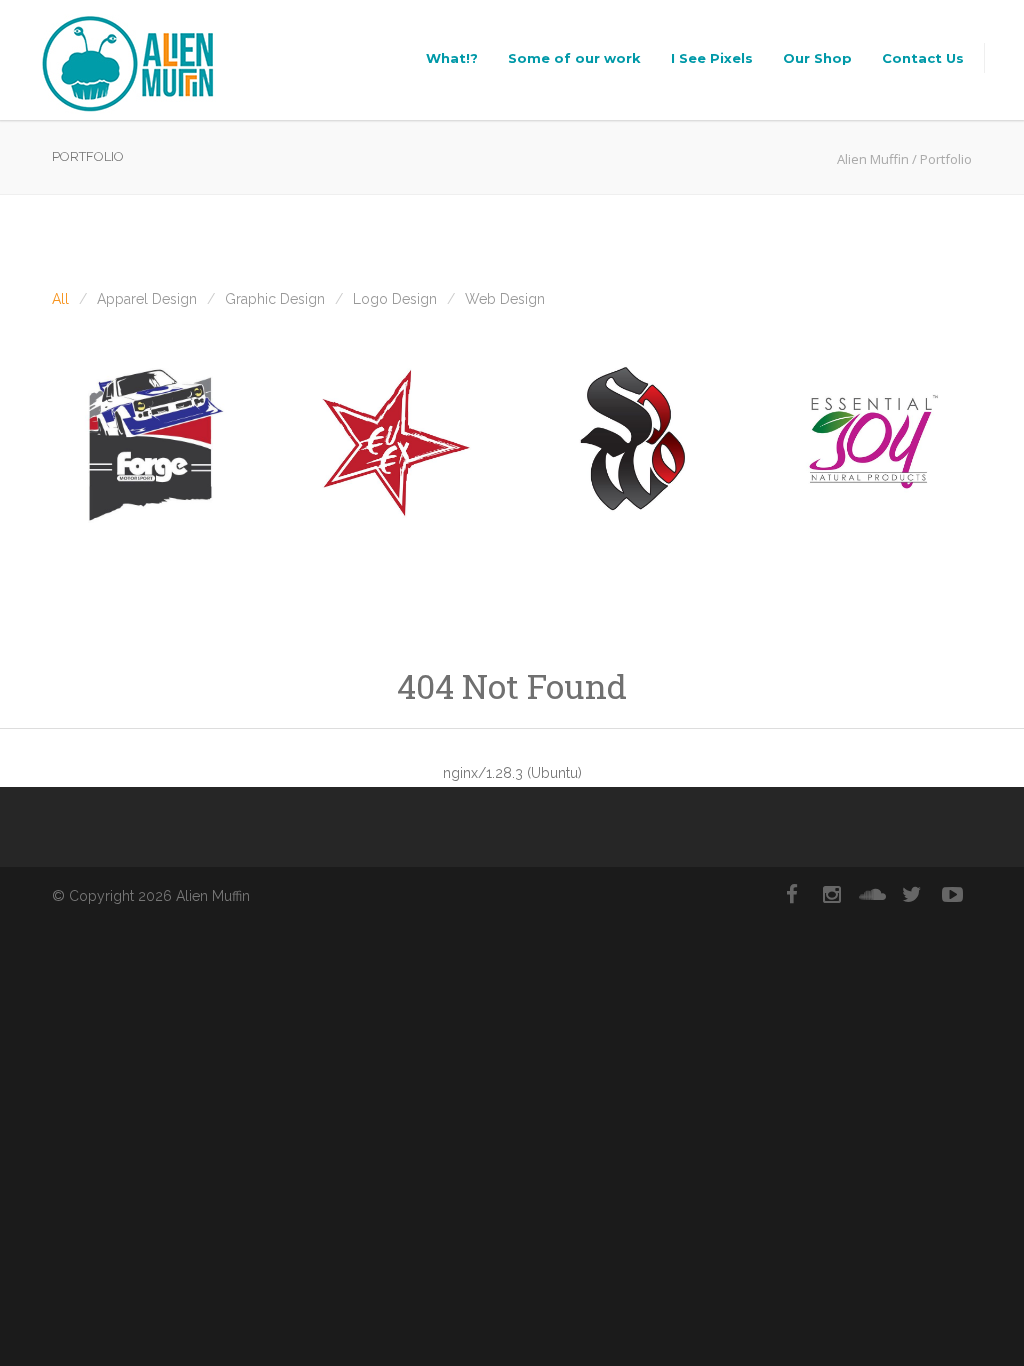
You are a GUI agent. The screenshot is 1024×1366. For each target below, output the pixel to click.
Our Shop (817, 58)
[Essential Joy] (872, 443)
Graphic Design (275, 299)
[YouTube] (952, 895)
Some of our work (574, 58)
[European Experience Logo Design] (392, 443)
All (60, 299)
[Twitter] (912, 895)
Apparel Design (147, 299)
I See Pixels (712, 58)
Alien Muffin (873, 159)
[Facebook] (792, 895)
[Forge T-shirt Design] (152, 443)
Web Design (505, 299)
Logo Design (395, 299)
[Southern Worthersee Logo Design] (632, 443)
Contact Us (923, 58)
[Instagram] (832, 895)
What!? (452, 58)
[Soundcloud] (872, 895)
